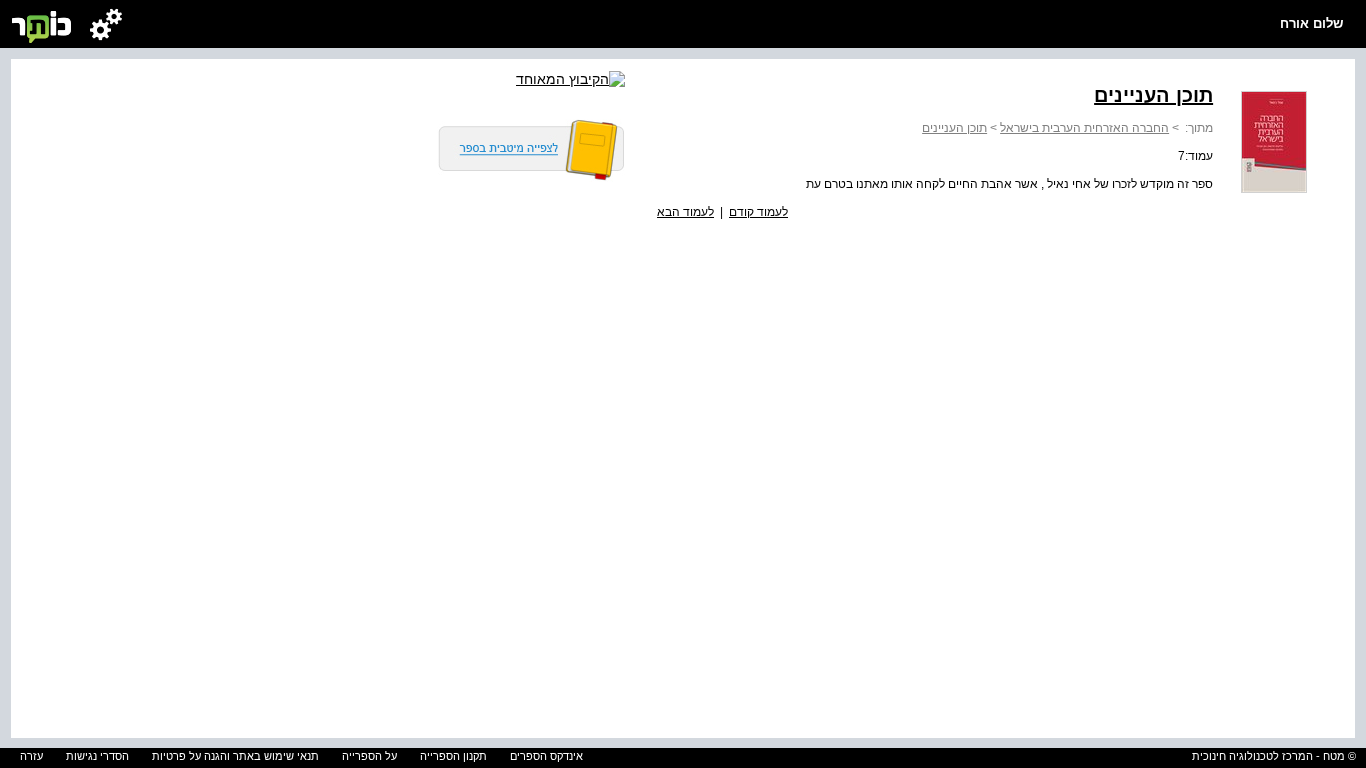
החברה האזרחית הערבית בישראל (1084, 128)
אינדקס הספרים (546, 756)
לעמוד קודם (758, 212)
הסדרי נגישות (97, 756)
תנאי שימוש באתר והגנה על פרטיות (235, 756)
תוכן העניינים (954, 128)
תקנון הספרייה (453, 756)
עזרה (31, 756)
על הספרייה (369, 756)
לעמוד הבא (685, 212)
